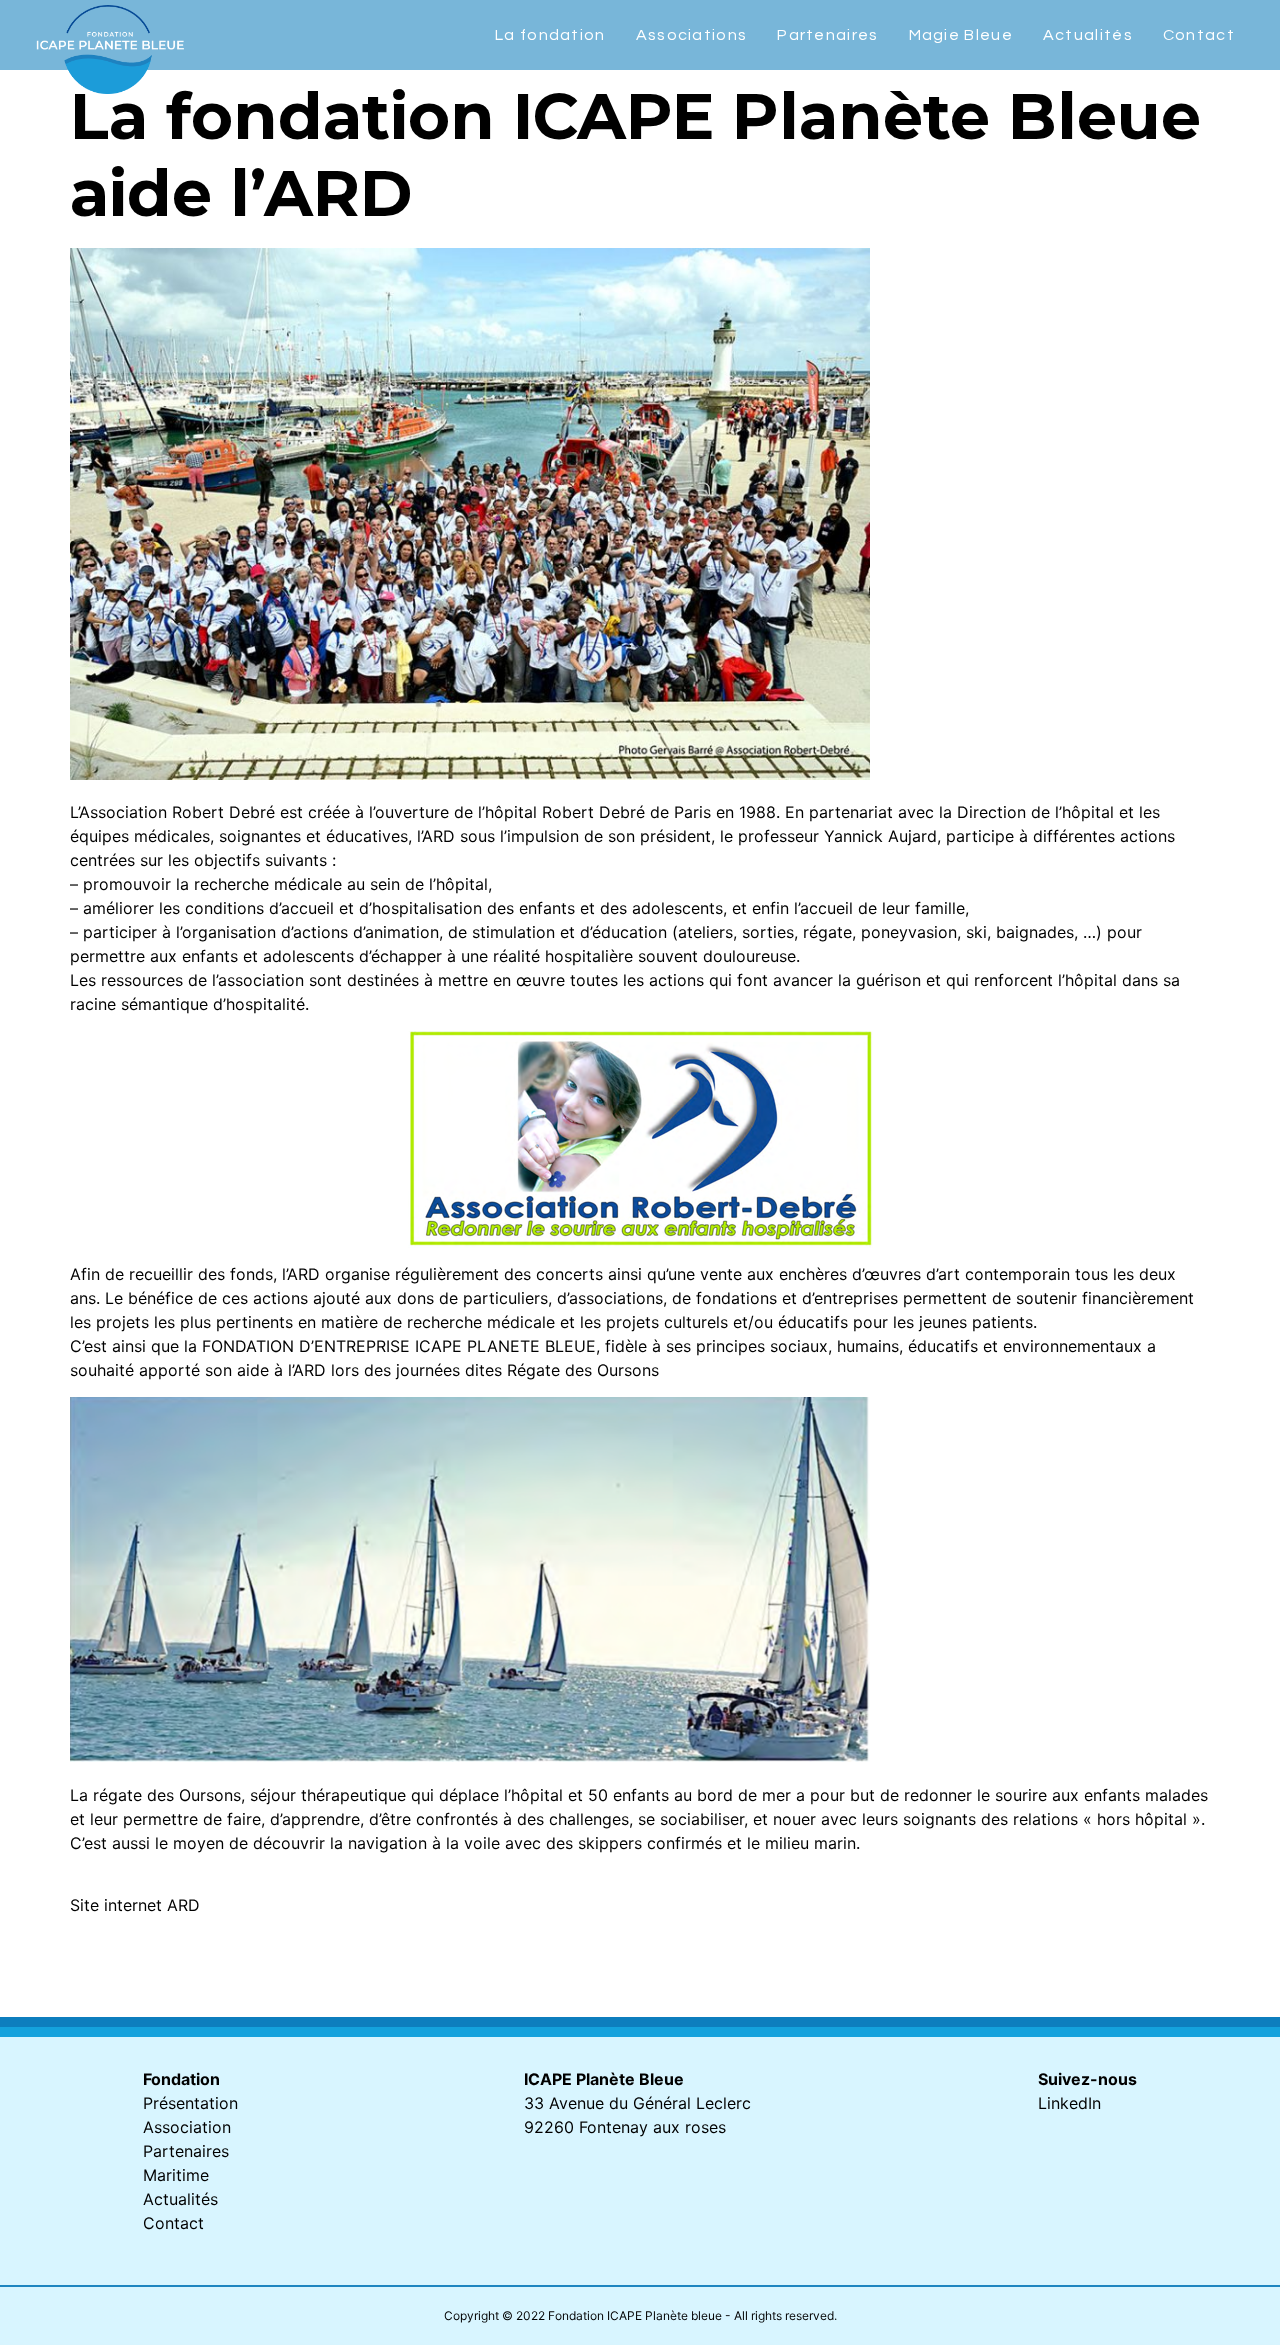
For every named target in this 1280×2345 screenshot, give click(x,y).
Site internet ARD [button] (135, 1905)
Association (187, 2127)
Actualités (1088, 35)
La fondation (550, 35)
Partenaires (827, 35)
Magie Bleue (961, 35)
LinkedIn (1069, 2103)
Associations (692, 35)
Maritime (176, 2175)
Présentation (190, 2103)
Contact (1199, 35)
